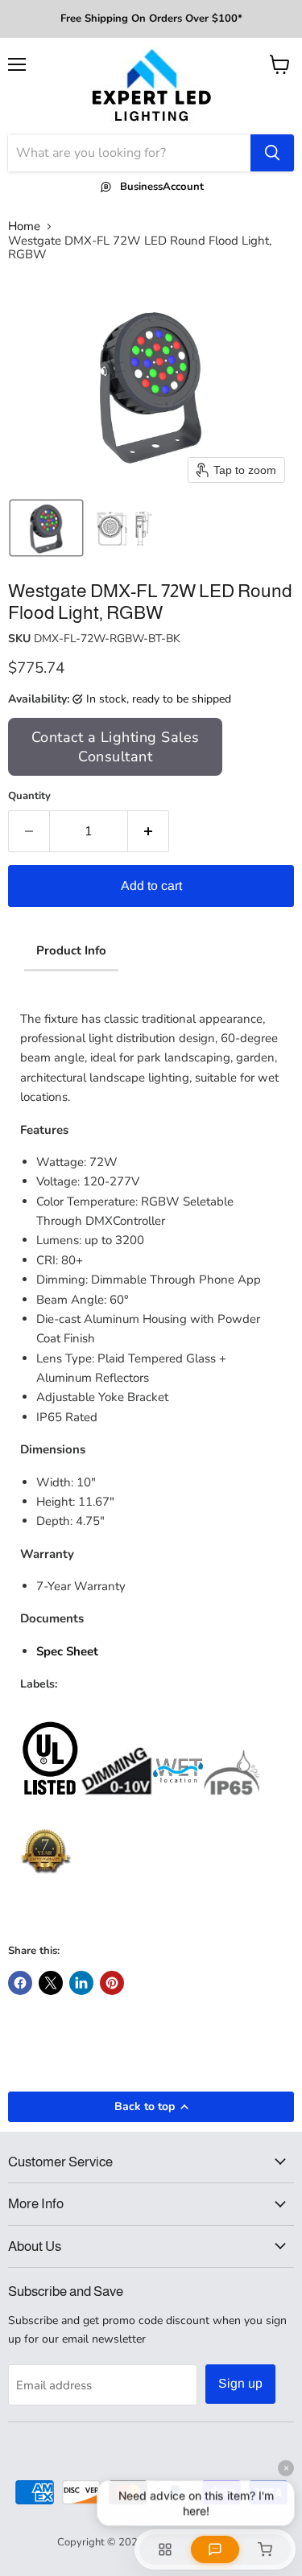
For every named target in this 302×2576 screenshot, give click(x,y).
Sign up (240, 2383)
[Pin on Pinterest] (112, 1983)
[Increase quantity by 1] (149, 831)
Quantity (29, 796)
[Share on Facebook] (20, 1983)
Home (24, 227)
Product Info (71, 950)
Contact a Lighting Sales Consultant (116, 747)
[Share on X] (51, 1983)
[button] (46, 528)
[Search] (272, 153)
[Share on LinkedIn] (81, 1983)
